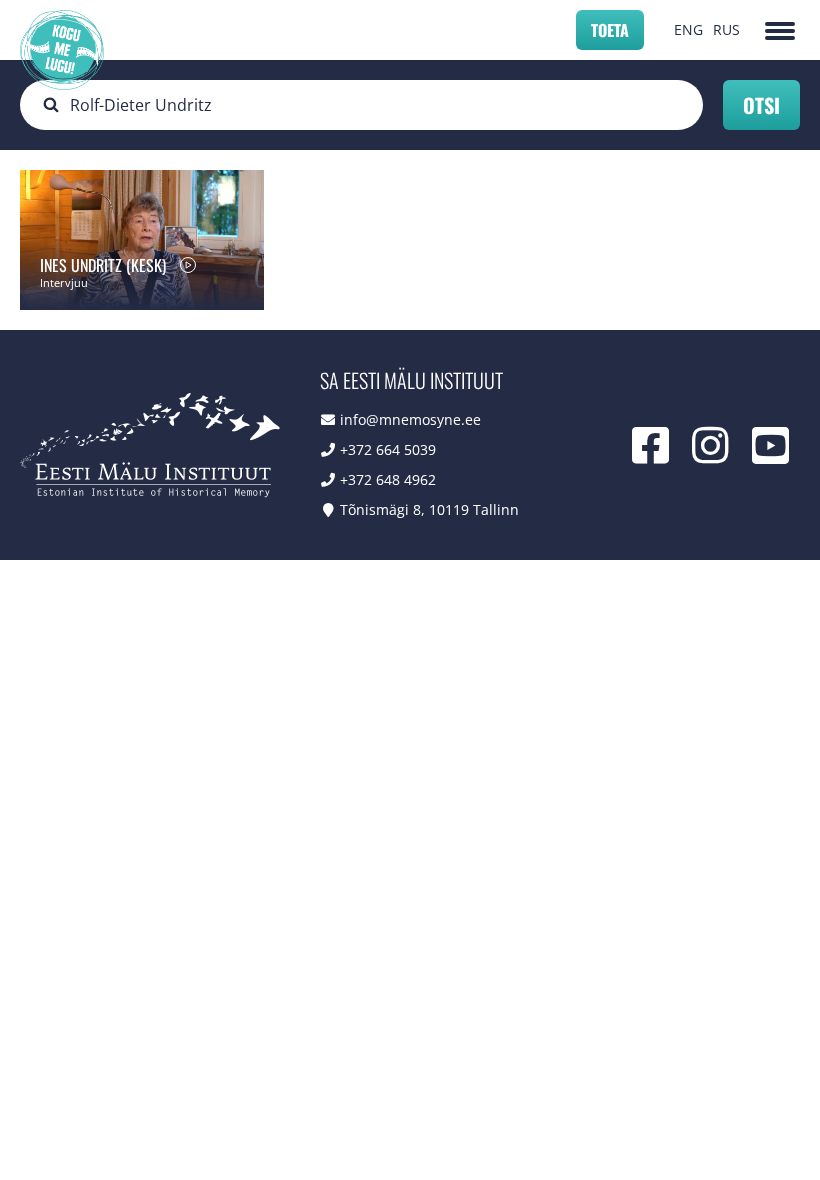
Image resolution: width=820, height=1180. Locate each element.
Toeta (610, 30)
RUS (726, 29)
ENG (688, 29)
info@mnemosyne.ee (410, 419)
